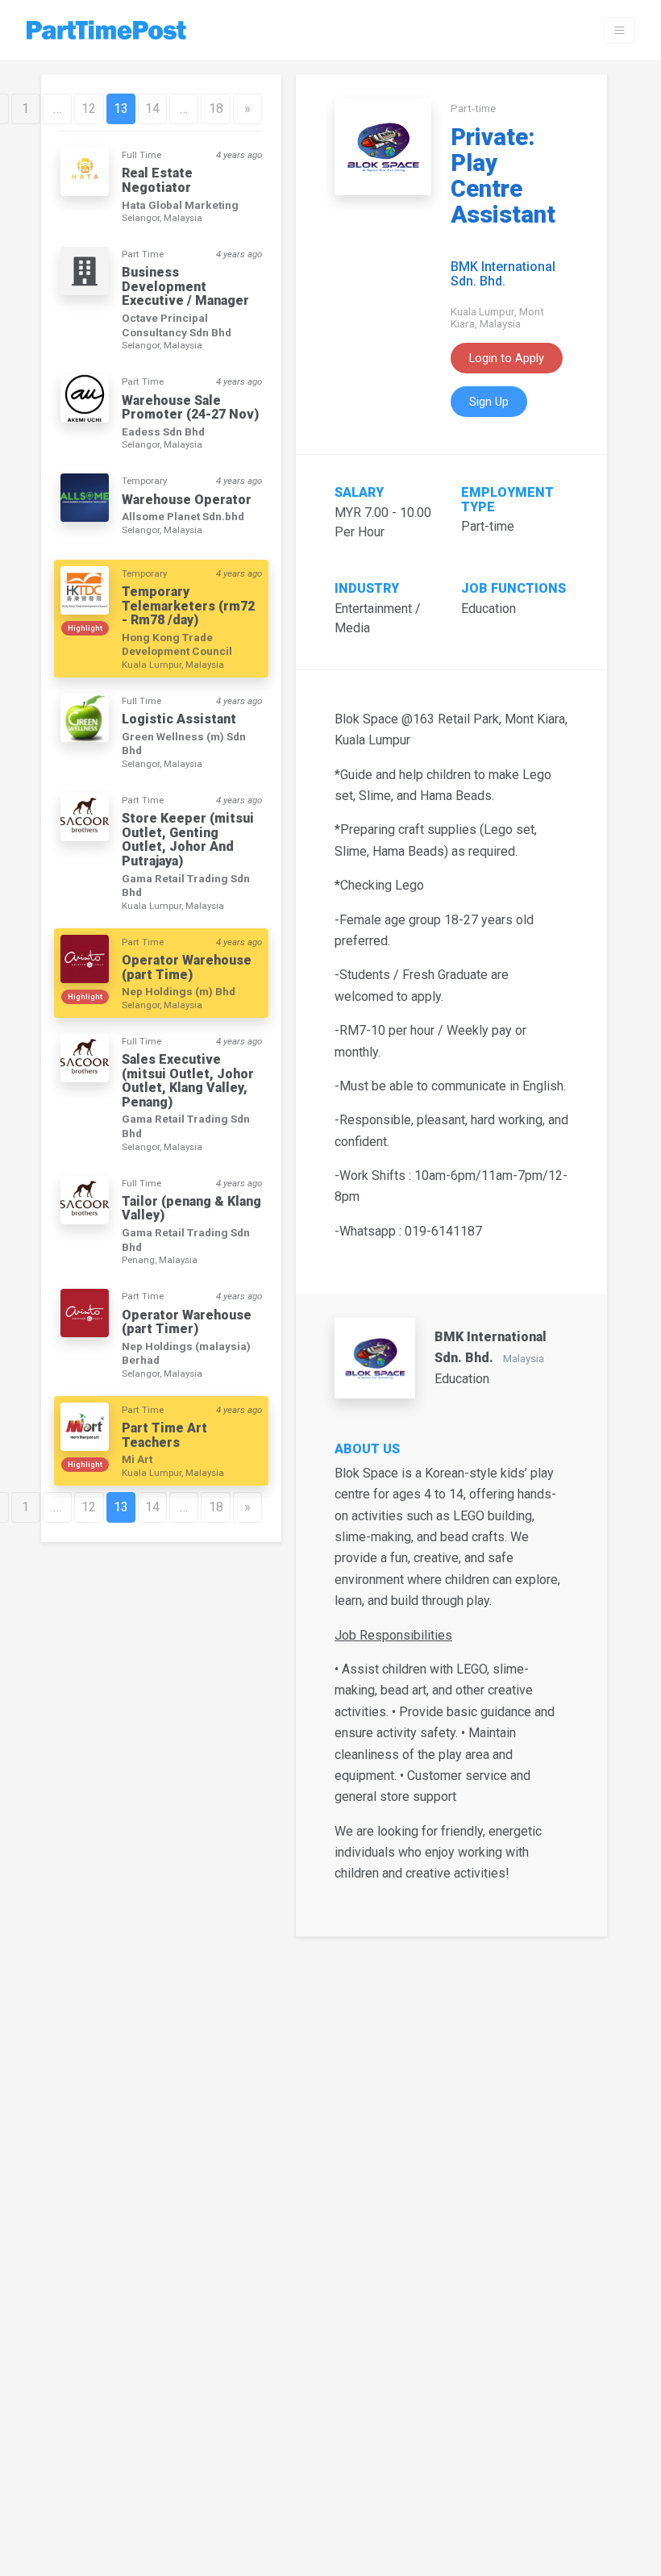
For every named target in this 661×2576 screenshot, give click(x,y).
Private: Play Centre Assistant (503, 176)
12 (89, 108)
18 (216, 108)
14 (152, 108)
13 (121, 108)
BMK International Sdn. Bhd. (503, 274)
